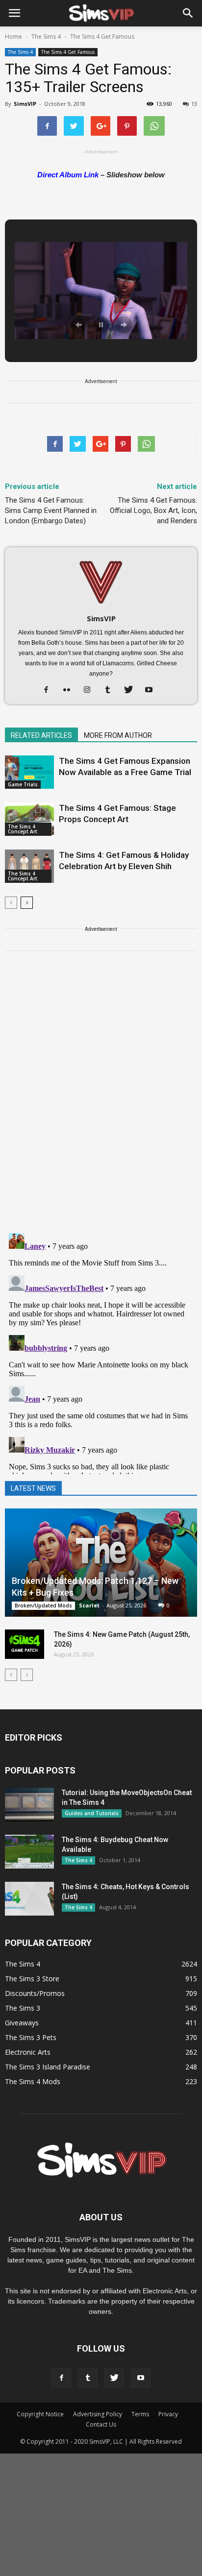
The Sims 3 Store (32, 1979)
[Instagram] (91, 690)
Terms (140, 2414)
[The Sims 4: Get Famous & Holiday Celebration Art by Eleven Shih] (29, 866)
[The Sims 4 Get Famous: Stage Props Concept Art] (29, 819)
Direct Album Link (68, 175)
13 (194, 104)
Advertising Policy (98, 2414)
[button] (188, 13)
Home (13, 36)
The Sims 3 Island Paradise (48, 2067)
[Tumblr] (112, 690)
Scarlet (89, 1605)
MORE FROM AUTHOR (118, 735)
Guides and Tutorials (92, 1813)
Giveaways (22, 2023)
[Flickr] (70, 690)
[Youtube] (153, 690)
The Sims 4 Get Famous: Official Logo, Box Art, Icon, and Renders (153, 510)
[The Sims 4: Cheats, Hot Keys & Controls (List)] (29, 1899)
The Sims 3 (23, 2008)
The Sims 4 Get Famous (68, 52)
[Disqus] (101, 1098)
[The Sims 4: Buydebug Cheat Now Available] (29, 1852)
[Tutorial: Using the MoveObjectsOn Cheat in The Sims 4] (29, 1805)
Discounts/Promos (35, 1993)
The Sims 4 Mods (33, 2081)
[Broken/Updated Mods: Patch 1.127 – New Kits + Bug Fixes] (101, 1563)
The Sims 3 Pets (31, 2037)
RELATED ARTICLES (41, 735)
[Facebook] (50, 690)
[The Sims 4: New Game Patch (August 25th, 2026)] (25, 1644)
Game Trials (23, 784)
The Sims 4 (20, 52)
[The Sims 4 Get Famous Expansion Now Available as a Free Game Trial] (29, 772)
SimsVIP (25, 104)
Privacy (168, 2414)
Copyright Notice (40, 2414)
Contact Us (101, 2424)
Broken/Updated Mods (43, 1605)
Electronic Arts (28, 2052)
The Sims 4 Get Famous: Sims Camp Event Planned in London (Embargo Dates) (51, 510)
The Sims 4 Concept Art (23, 829)
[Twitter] (132, 690)
